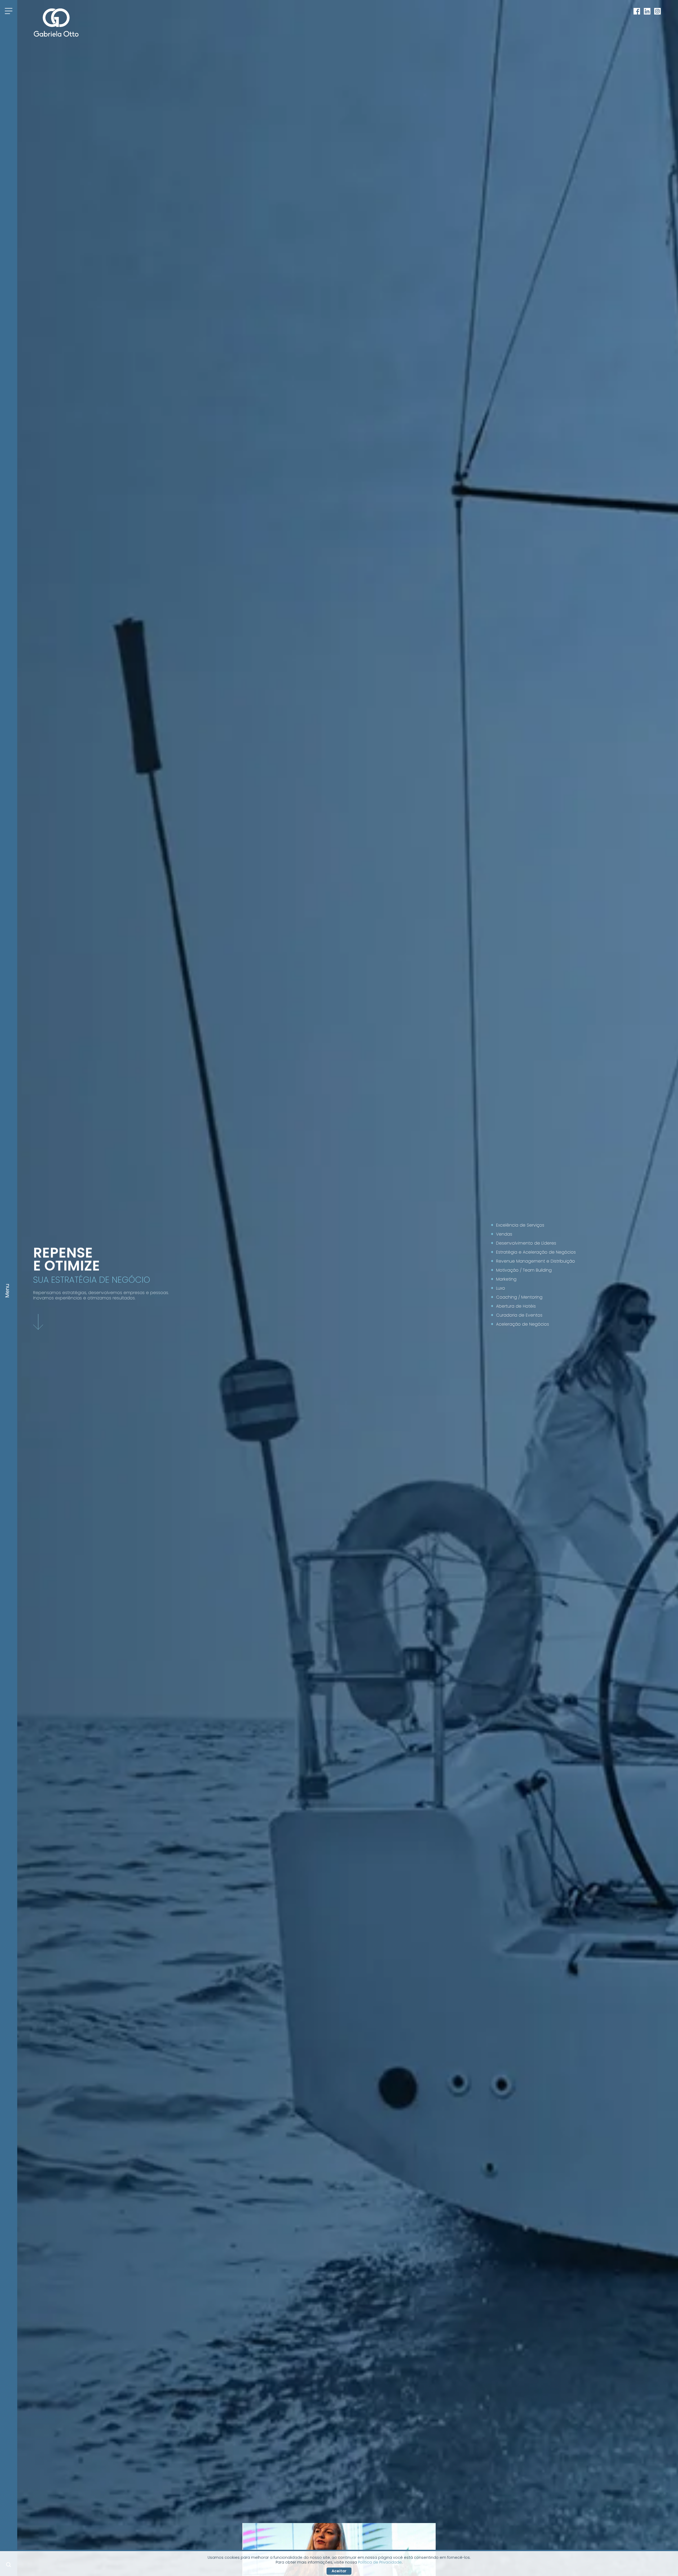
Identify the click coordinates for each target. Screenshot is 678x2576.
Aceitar (339, 2571)
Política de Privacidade (380, 2562)
